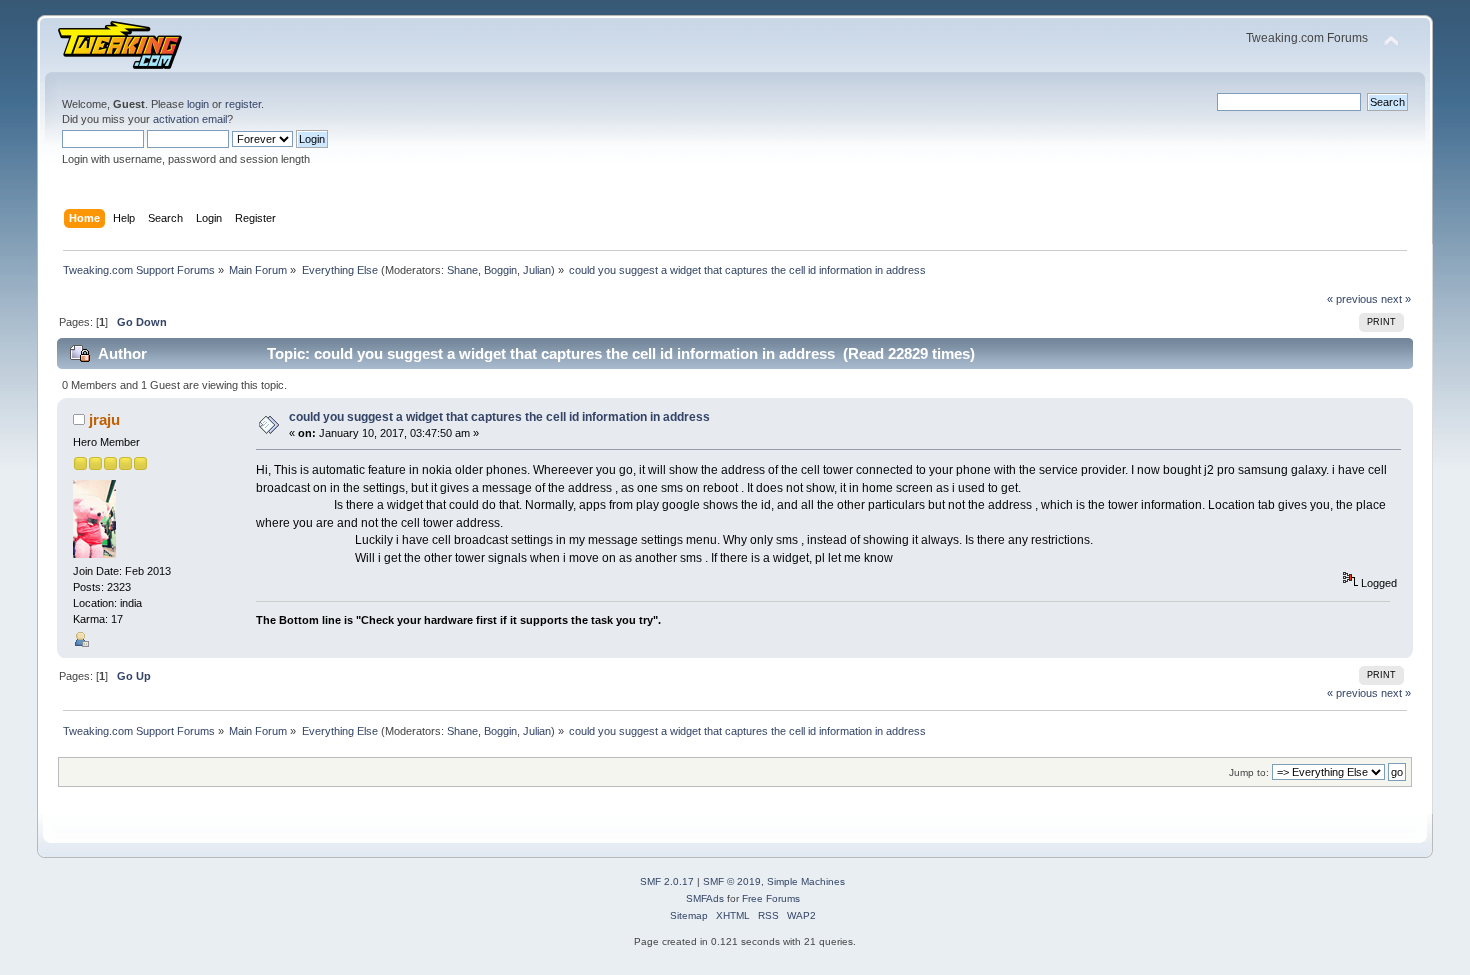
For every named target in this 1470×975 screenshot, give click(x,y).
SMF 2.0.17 (667, 881)
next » (1396, 299)
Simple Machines (806, 881)
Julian (537, 270)
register (243, 104)
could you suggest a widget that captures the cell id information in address (499, 417)
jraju (104, 419)
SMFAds (705, 898)
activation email (190, 119)
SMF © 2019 (732, 881)
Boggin (500, 270)
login (198, 104)
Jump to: (1249, 772)
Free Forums (771, 898)
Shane (462, 270)
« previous (1352, 299)
